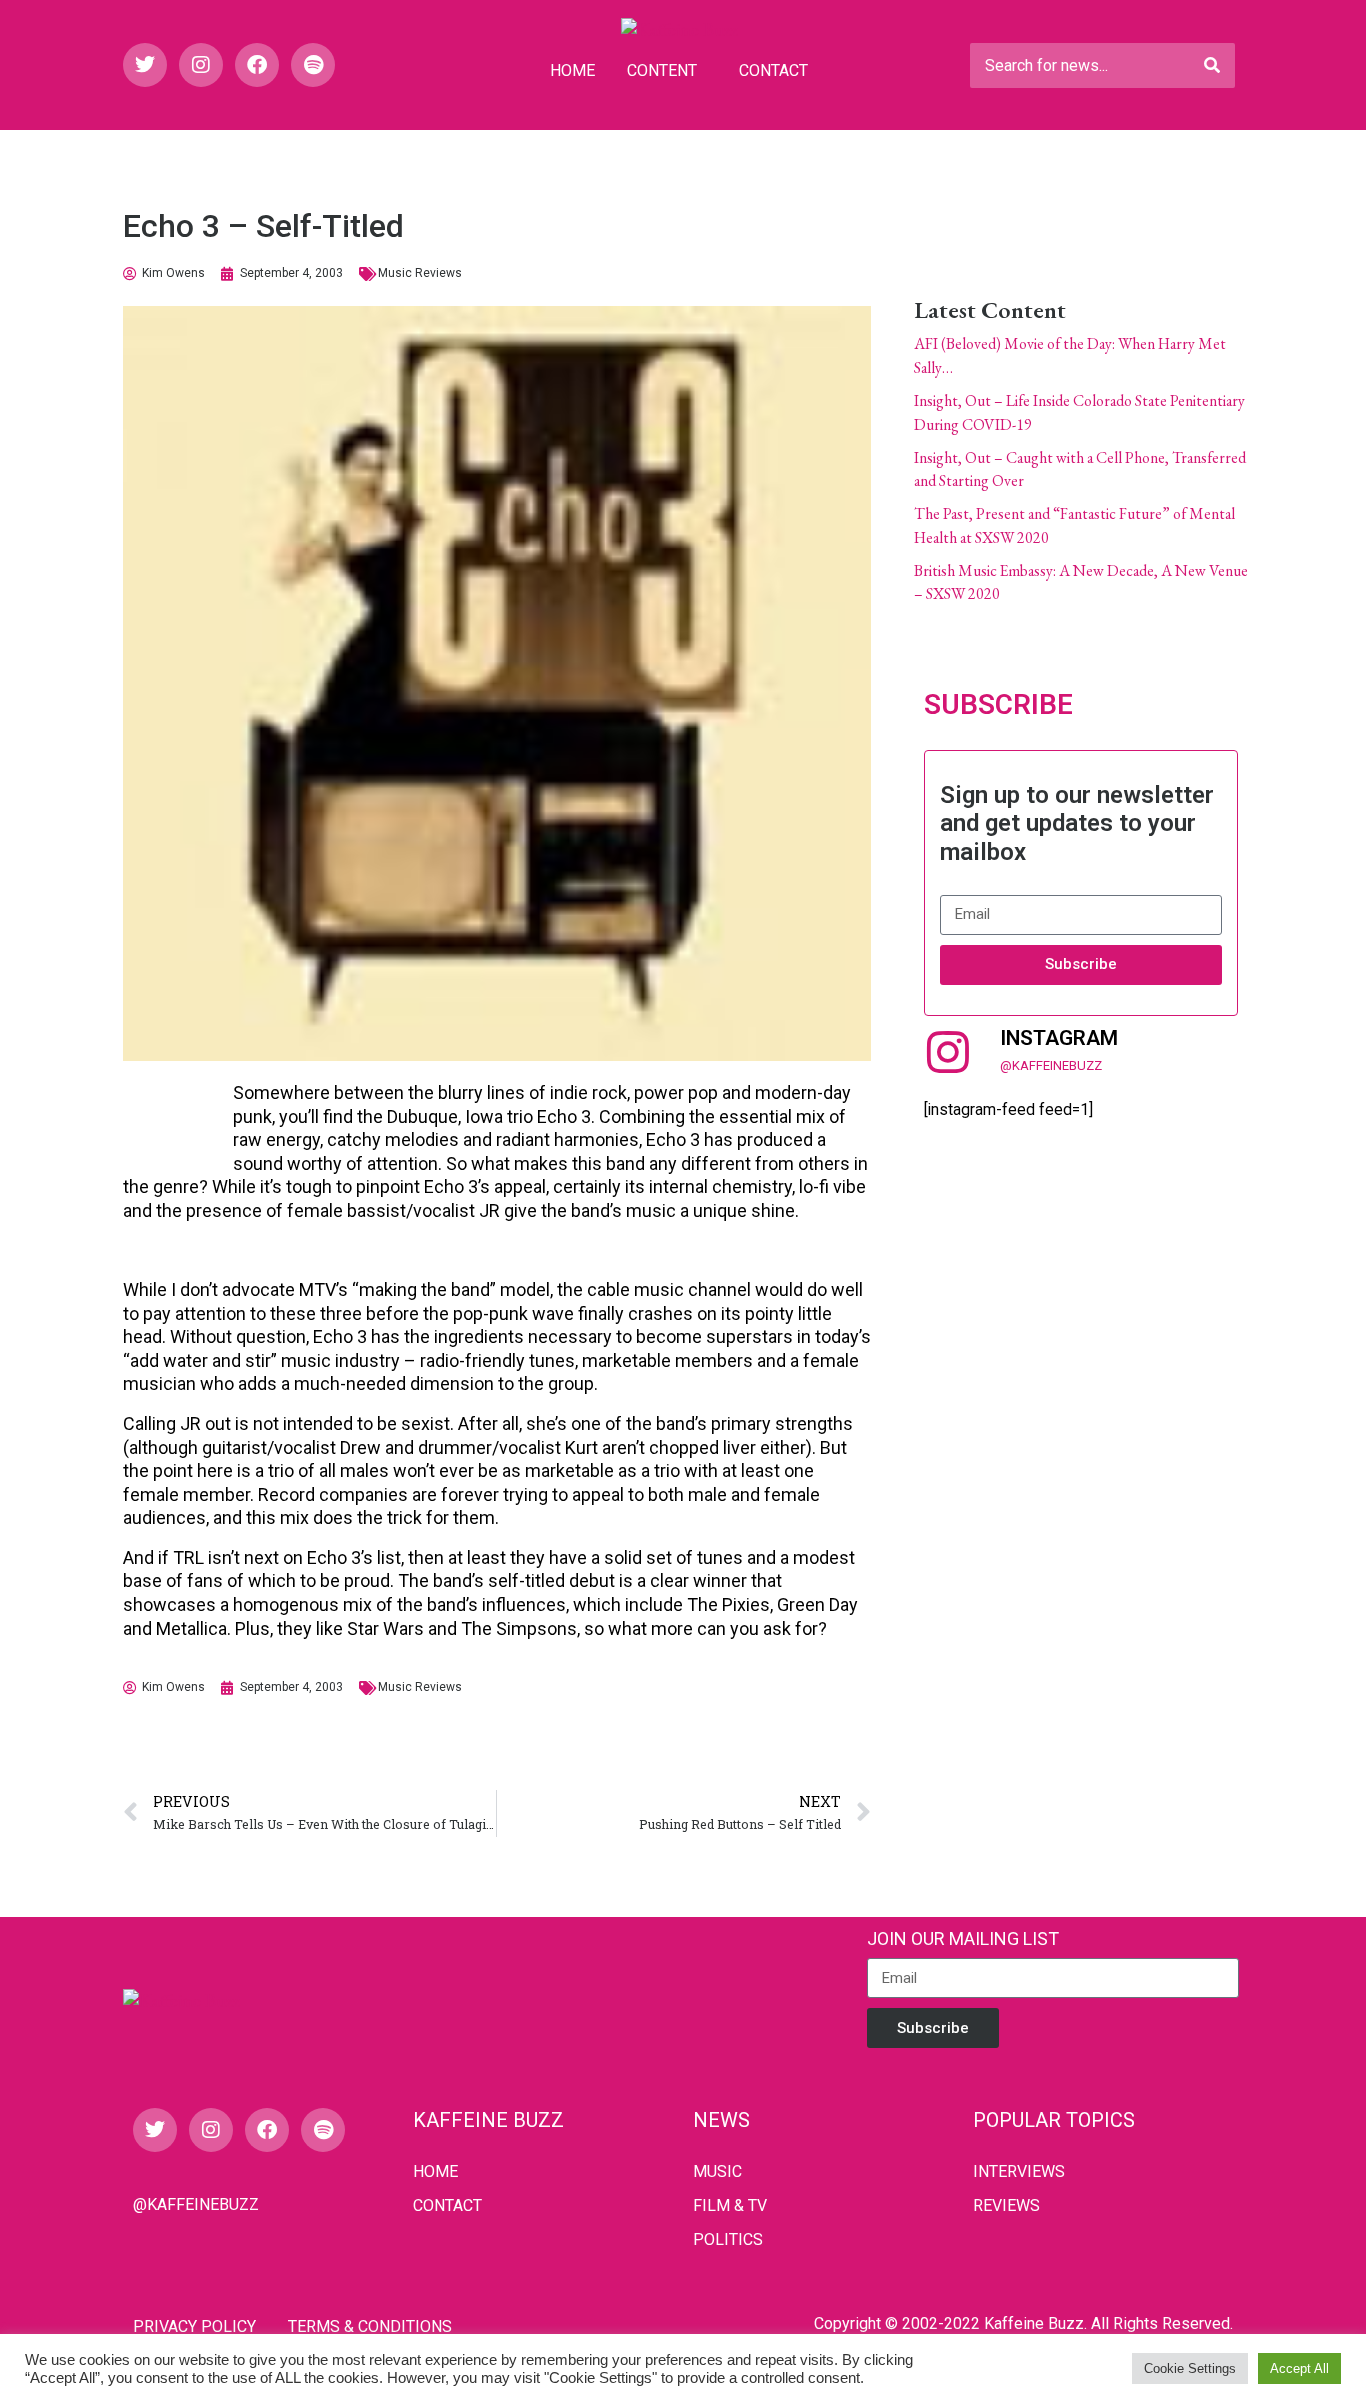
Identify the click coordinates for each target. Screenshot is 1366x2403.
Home (572, 70)
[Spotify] (313, 65)
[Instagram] (201, 65)
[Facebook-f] (257, 65)
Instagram (1059, 1038)
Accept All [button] (1299, 2368)
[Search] (1212, 65)
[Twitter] (145, 65)
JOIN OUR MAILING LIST (963, 1938)
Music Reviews (420, 273)
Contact (773, 70)
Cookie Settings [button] (1190, 2368)
